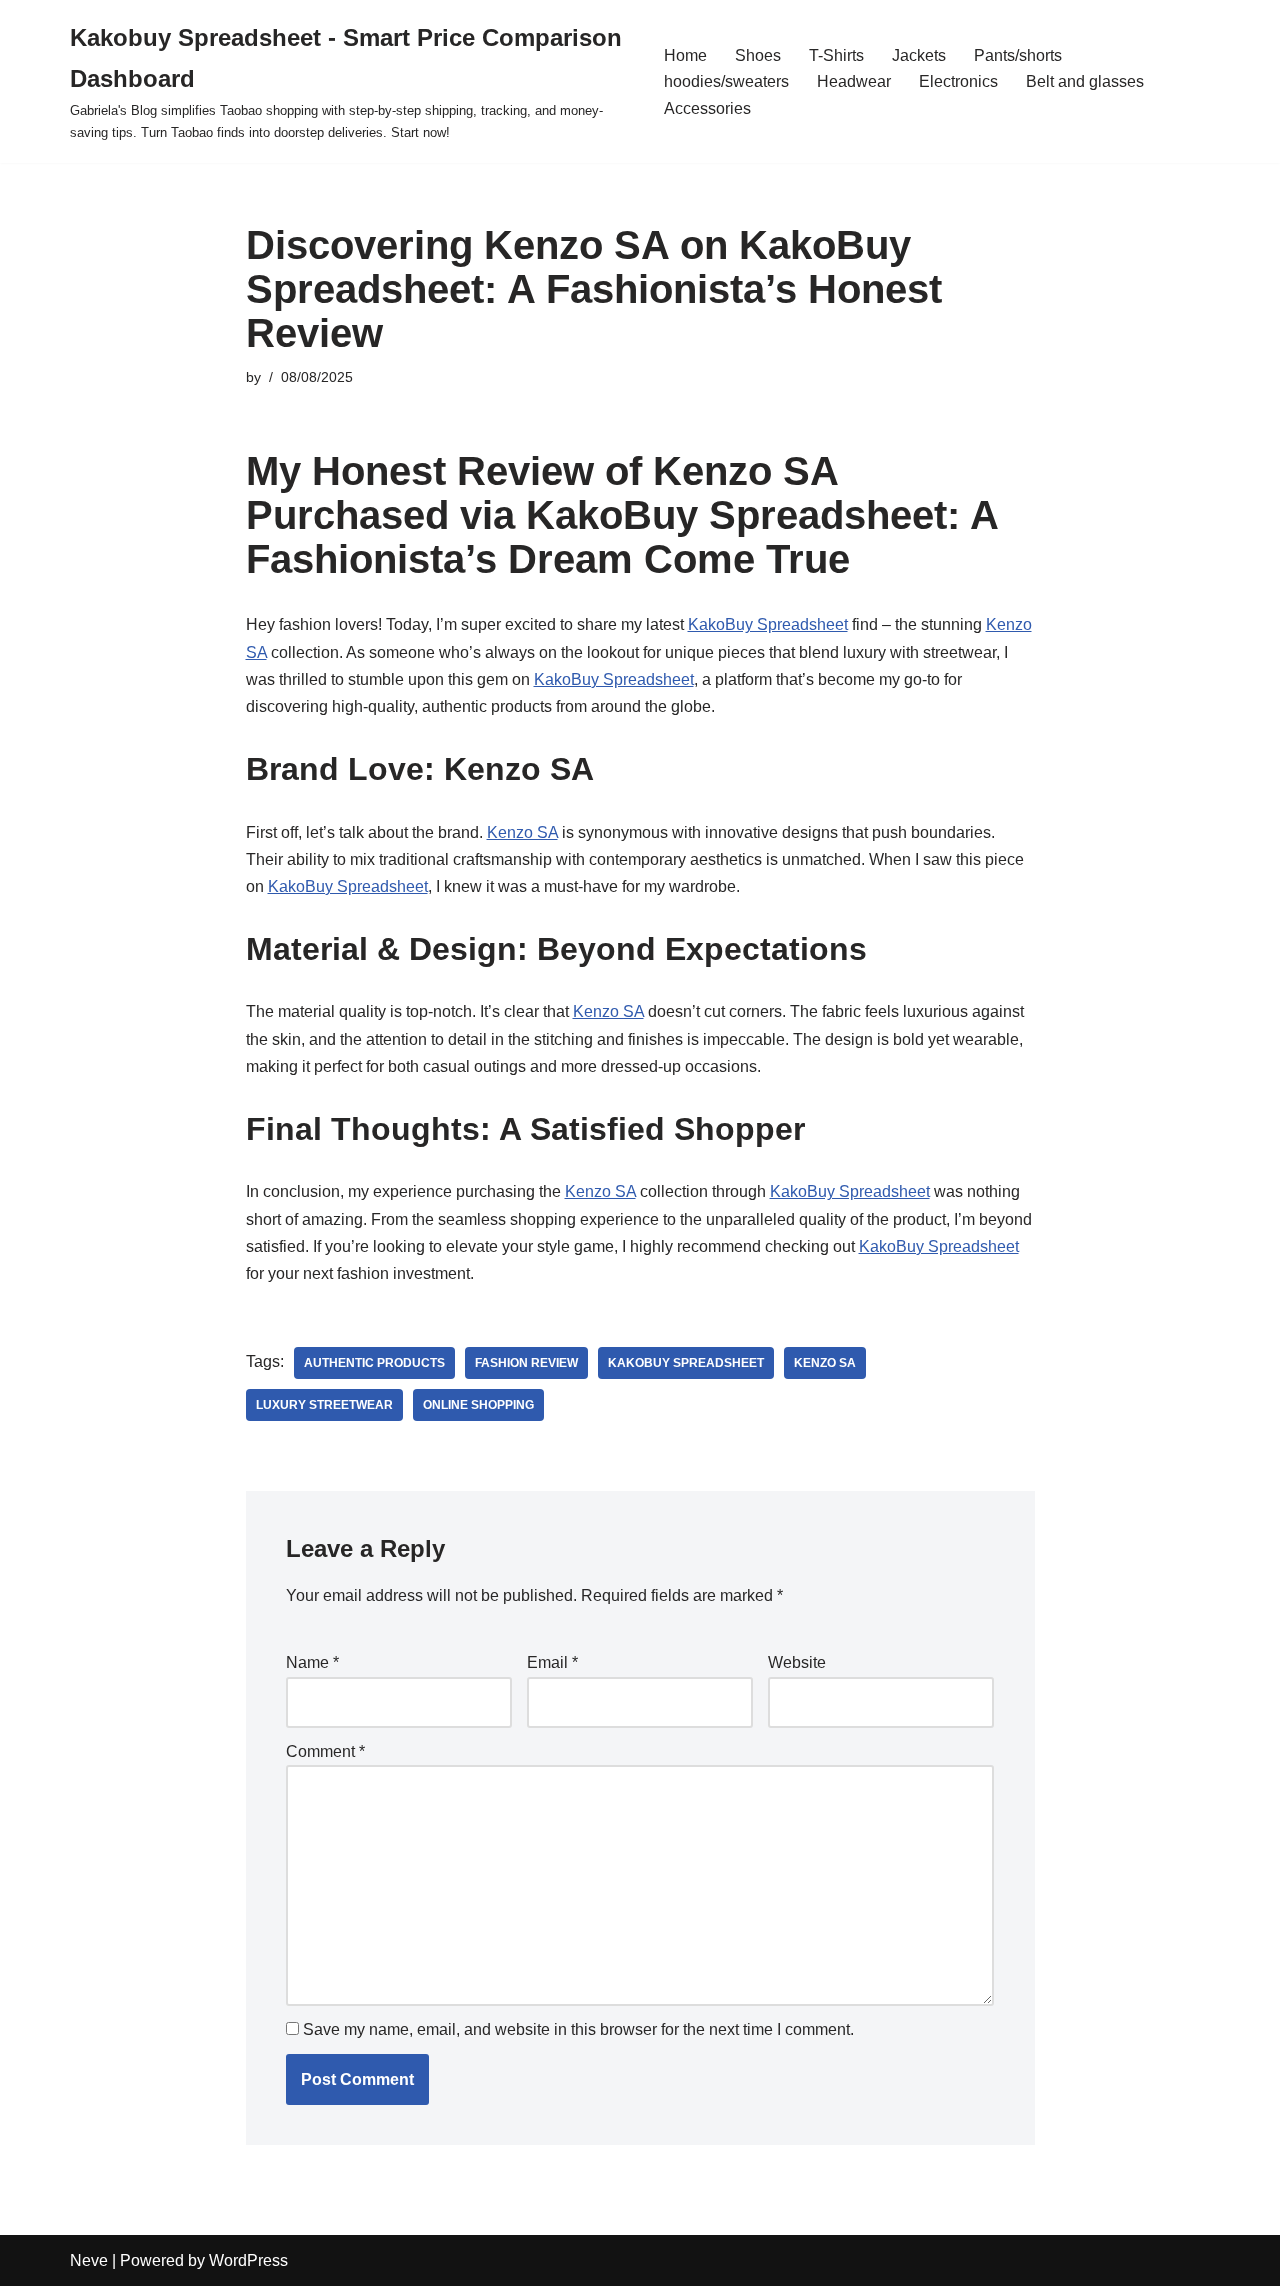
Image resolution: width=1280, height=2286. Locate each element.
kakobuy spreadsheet (686, 1363)
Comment (325, 1751)
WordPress (248, 2260)
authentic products (374, 1363)
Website (797, 1662)
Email (552, 1662)
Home (685, 55)
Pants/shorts (1018, 55)
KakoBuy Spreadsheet (768, 624)
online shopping (478, 1405)
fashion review (526, 1363)
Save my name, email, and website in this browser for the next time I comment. (578, 2029)
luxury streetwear (324, 1405)
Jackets (919, 55)
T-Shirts (836, 55)
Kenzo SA (522, 832)
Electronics (958, 81)
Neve (89, 2260)
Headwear (854, 81)
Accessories (707, 108)
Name (312, 1662)
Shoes (758, 55)
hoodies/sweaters (726, 81)
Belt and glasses (1085, 81)
